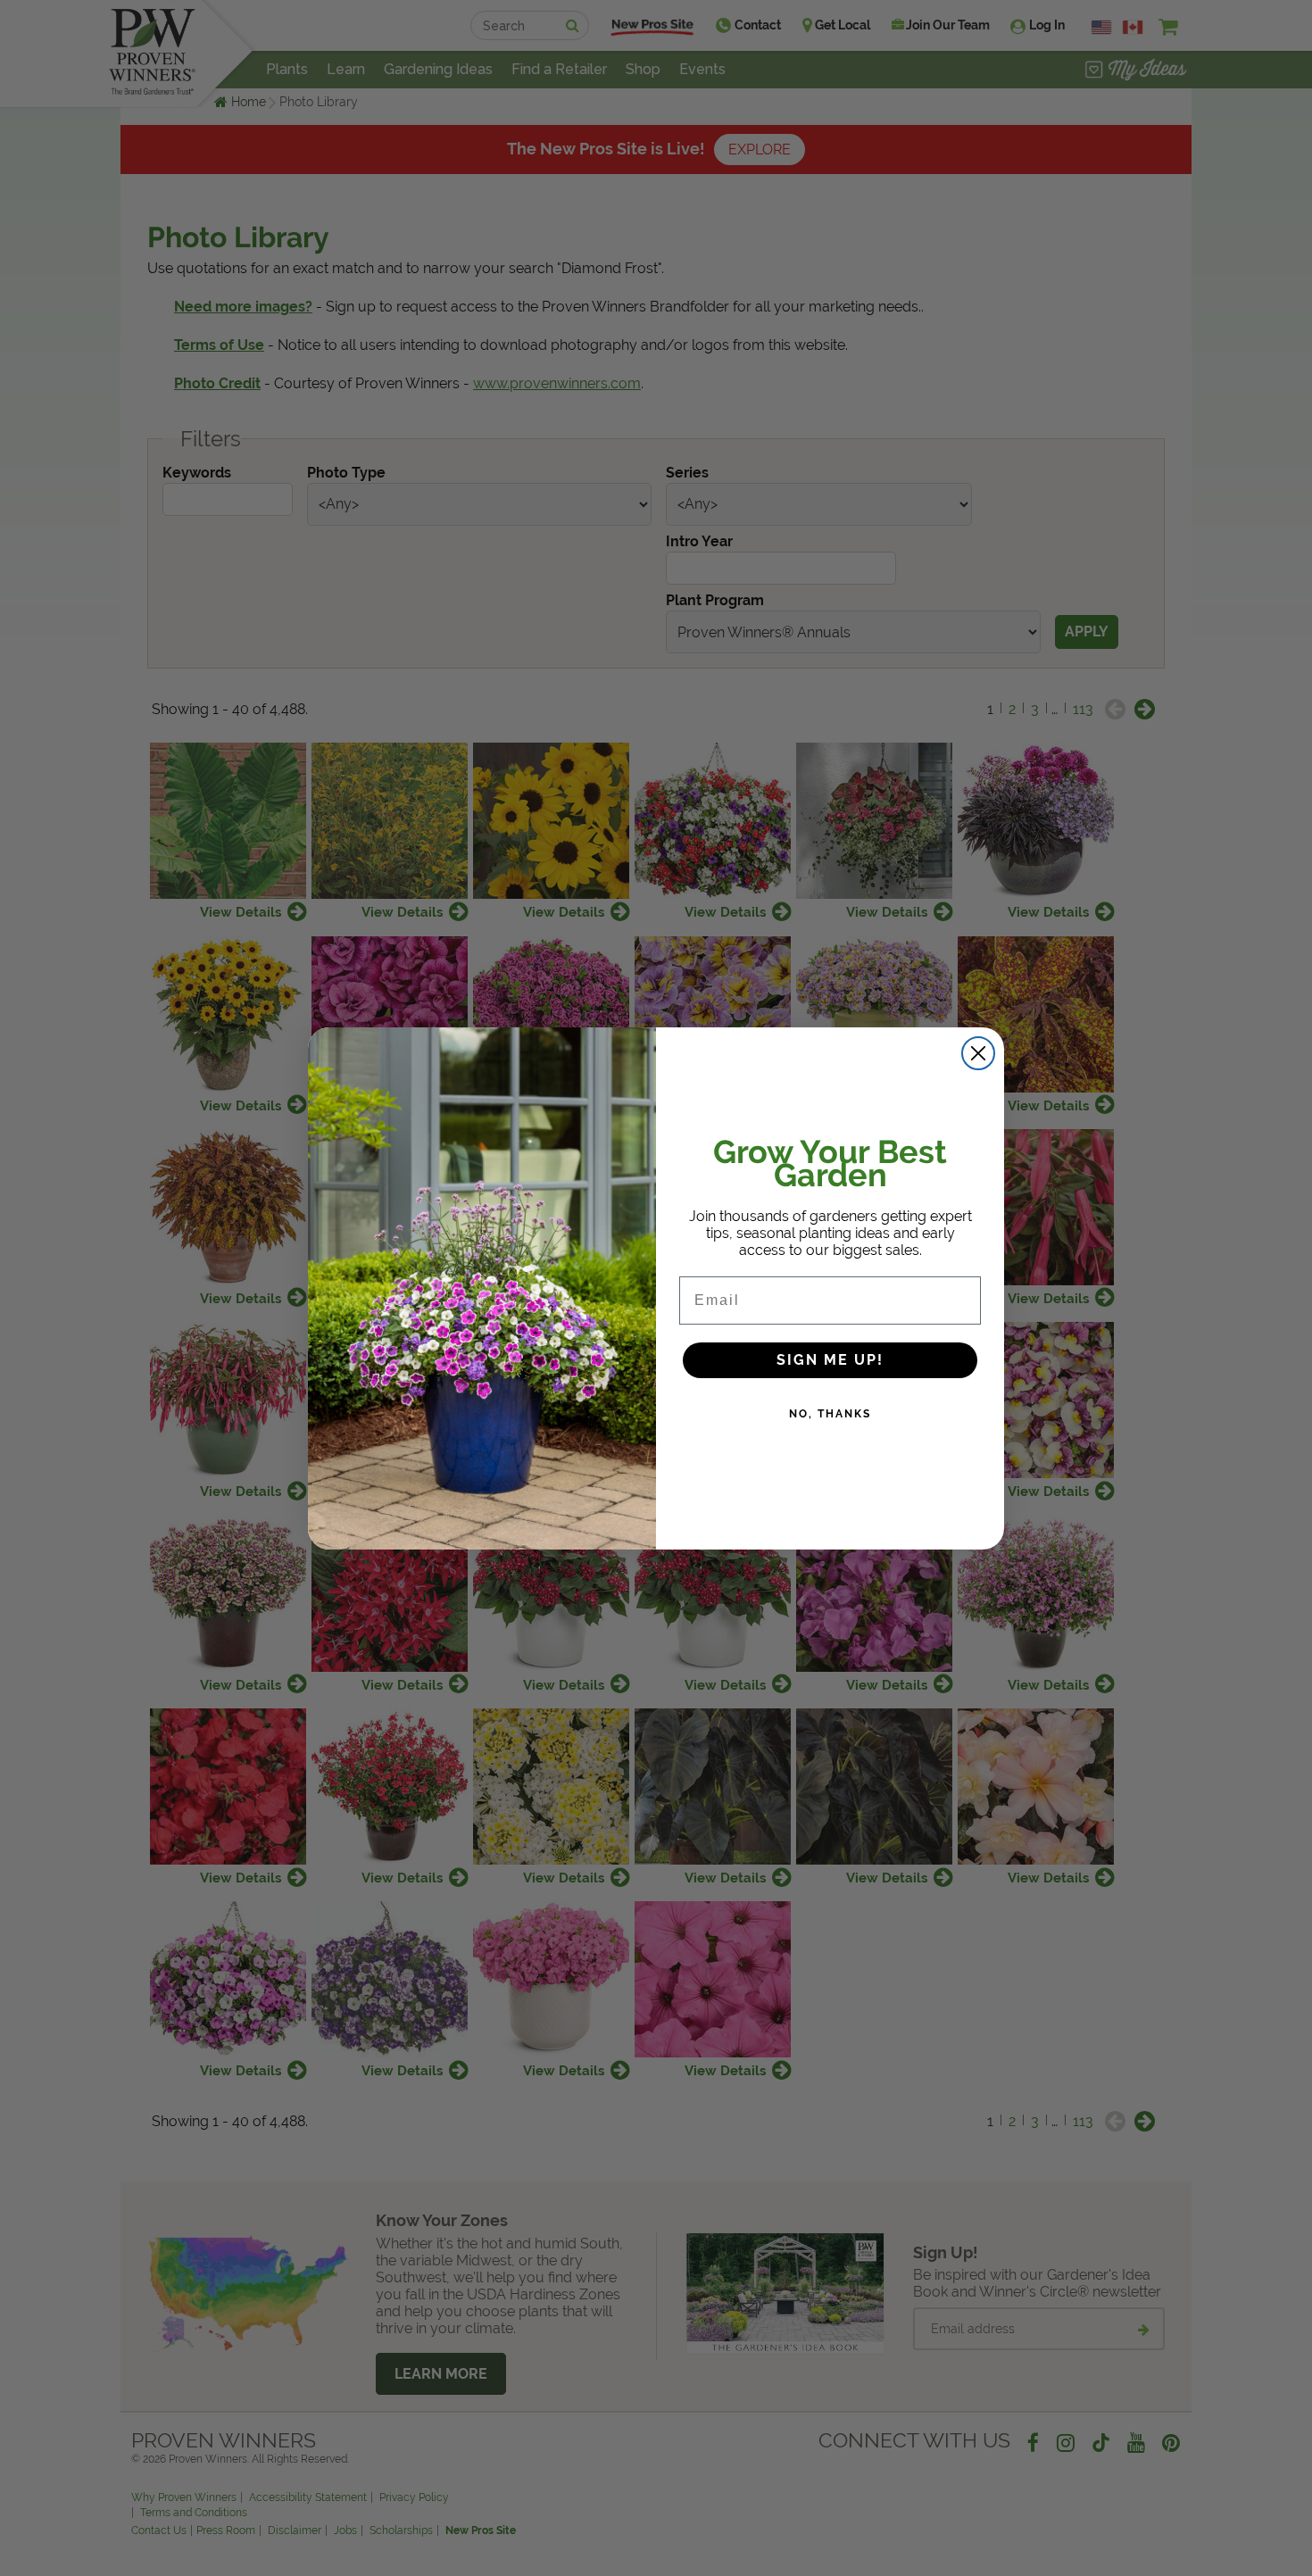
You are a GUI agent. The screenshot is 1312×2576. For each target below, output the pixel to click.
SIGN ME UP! (830, 1360)
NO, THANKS (830, 1414)
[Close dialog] (978, 1053)
